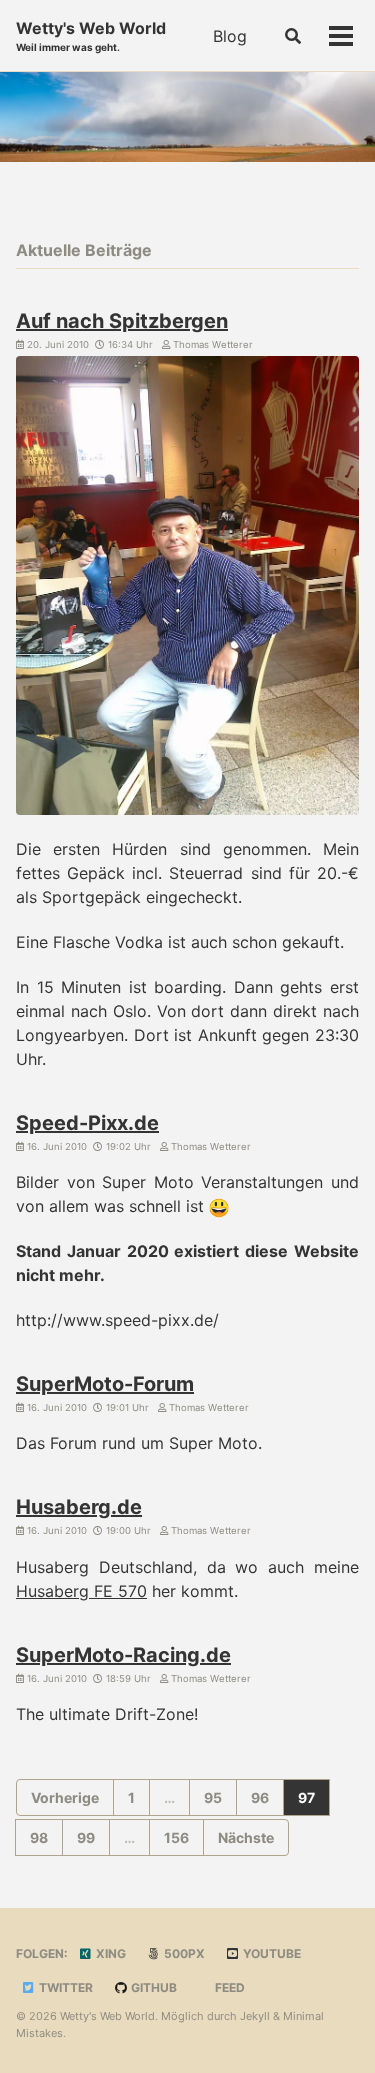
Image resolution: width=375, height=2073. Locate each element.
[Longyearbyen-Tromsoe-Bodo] (187, 588)
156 (176, 1837)
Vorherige (65, 1797)
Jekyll (255, 2016)
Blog (230, 36)
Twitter (64, 1987)
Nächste (246, 1837)
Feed (228, 1987)
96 (260, 1797)
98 (39, 1837)
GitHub (152, 1987)
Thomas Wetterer (211, 344)
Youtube (270, 1953)
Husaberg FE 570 (81, 1591)
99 (86, 1837)
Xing (109, 1953)
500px (183, 1953)
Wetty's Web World (91, 35)
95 (213, 1797)
